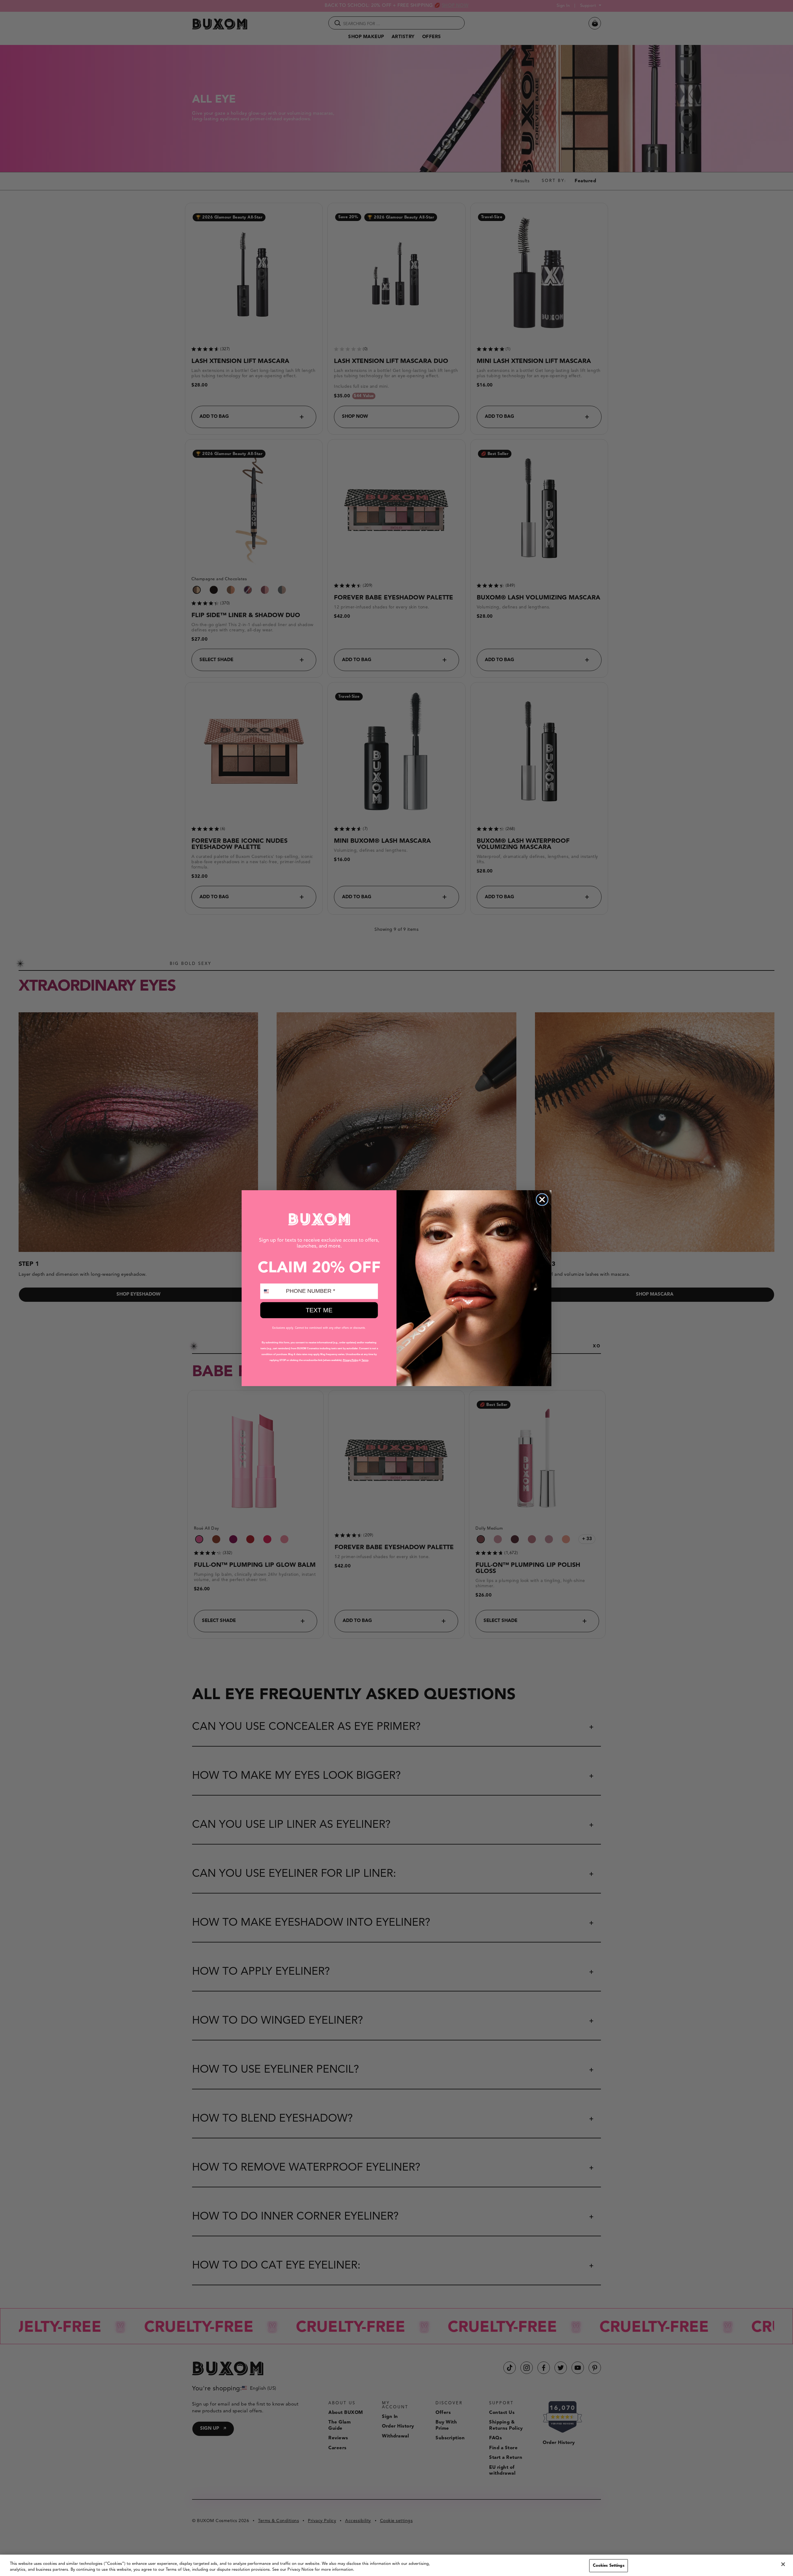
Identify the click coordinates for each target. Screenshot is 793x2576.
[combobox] (272, 1291)
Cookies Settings (609, 2566)
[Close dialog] (542, 1200)
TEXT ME (319, 1310)
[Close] (783, 2564)
